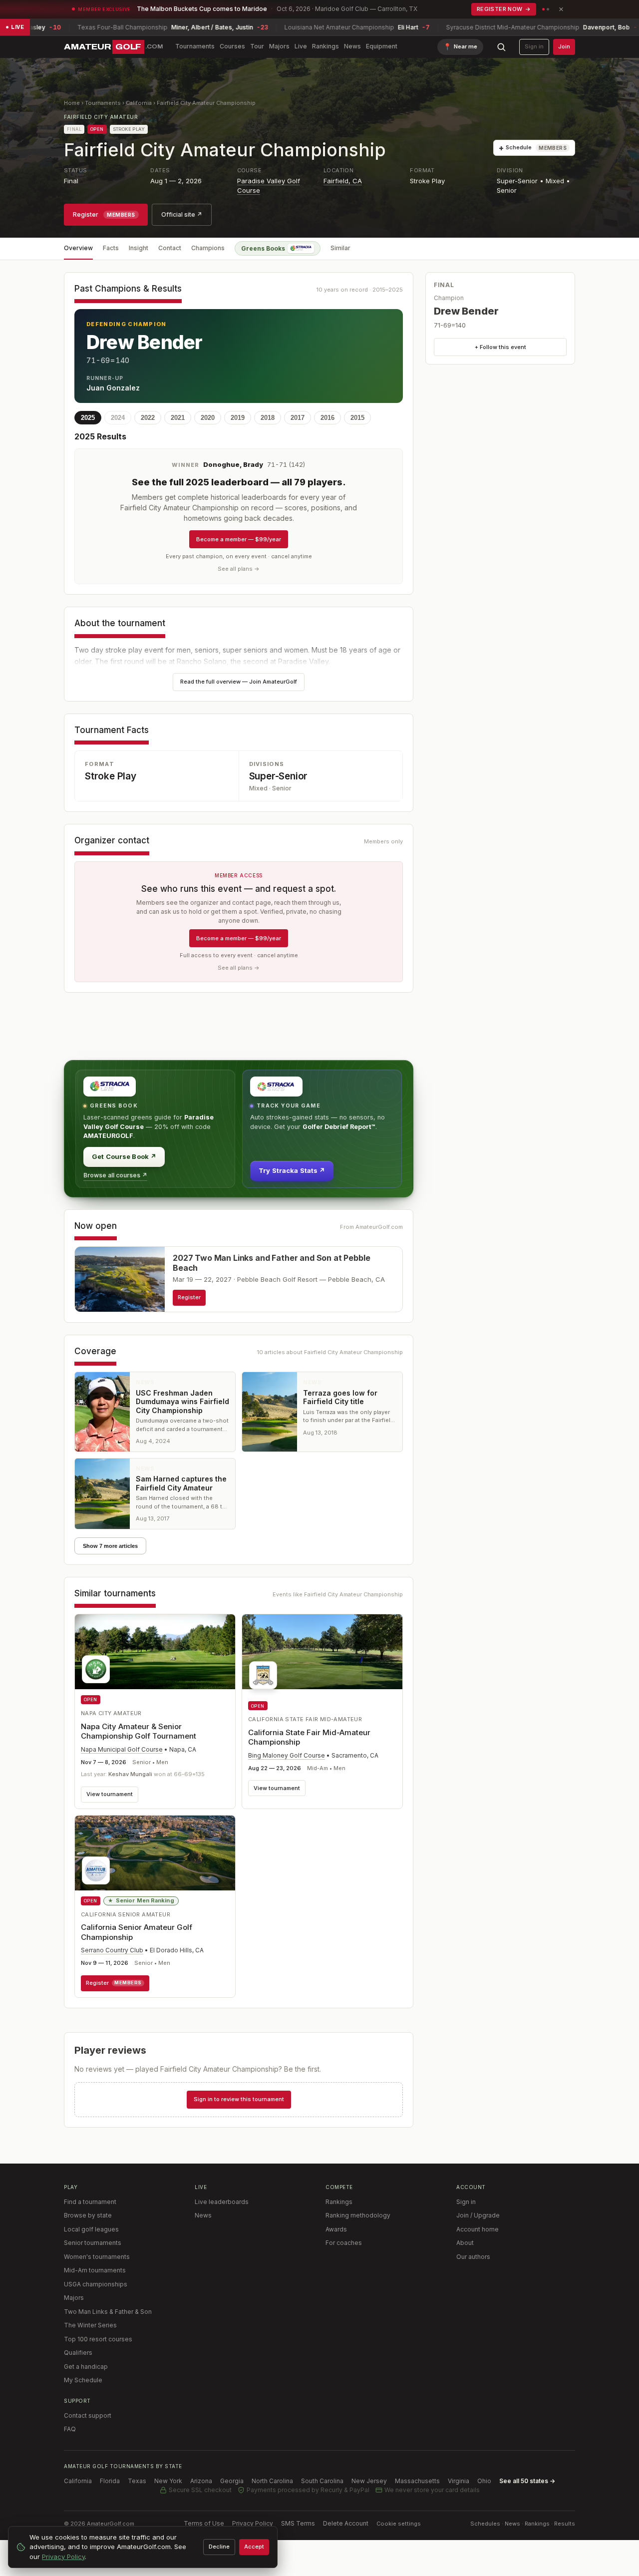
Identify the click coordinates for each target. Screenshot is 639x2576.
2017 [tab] (298, 418)
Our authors (473, 2257)
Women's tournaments (97, 2257)
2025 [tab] (88, 418)
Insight (139, 248)
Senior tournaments (93, 2243)
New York (168, 2481)
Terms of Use (204, 2523)
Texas (137, 2481)
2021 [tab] (178, 418)
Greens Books (263, 248)
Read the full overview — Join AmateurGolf (239, 682)
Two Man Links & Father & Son (108, 2312)
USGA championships (96, 2284)
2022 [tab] (148, 418)
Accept (254, 2547)
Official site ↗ (182, 214)
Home (72, 103)
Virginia (459, 2481)
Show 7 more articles (110, 1546)
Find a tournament (90, 2202)
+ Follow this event (500, 347)
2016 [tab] (327, 418)
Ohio (484, 2481)
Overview (78, 248)
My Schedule (83, 2380)
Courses (232, 46)
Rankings (325, 46)
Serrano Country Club (112, 1950)
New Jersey (369, 2481)
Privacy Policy (253, 2523)
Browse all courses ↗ (115, 1175)
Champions (208, 248)
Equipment (382, 46)
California (139, 103)
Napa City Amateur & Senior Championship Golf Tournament (139, 1731)
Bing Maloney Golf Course (287, 1755)
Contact (170, 248)
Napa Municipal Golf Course (122, 1749)
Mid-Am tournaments (95, 2270)
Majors (279, 46)
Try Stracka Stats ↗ (292, 1170)
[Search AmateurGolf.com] (501, 47)
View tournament (110, 1794)
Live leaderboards (222, 2202)
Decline (219, 2547)
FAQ (70, 2429)
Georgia (232, 2481)
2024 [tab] (118, 418)
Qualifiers (78, 2353)
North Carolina (272, 2481)
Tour (257, 46)
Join (564, 46)
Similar (340, 248)
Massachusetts (417, 2481)
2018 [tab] (268, 418)
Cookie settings (399, 2524)
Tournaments (195, 46)
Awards (336, 2229)
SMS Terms (298, 2523)
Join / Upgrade (478, 2215)
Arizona (201, 2481)
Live (301, 46)
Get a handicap (86, 2367)
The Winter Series (90, 2325)
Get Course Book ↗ (124, 1156)
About (465, 2243)
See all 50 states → (527, 2481)
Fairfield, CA (343, 181)
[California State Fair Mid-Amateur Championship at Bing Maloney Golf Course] (322, 1655)
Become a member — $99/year (239, 539)
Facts (111, 248)
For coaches (344, 2243)
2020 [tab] (208, 418)
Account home (478, 2229)
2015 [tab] (357, 418)
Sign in (534, 46)
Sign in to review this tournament (239, 2099)
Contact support (88, 2415)
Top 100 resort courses (98, 2339)
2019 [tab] (238, 418)
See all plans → (239, 569)
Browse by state (88, 2215)
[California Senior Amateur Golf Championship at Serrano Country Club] (155, 1853)
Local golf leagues (91, 2229)
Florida (110, 2481)
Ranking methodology (358, 2215)
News (352, 46)
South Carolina (322, 2481)
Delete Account (346, 2523)
